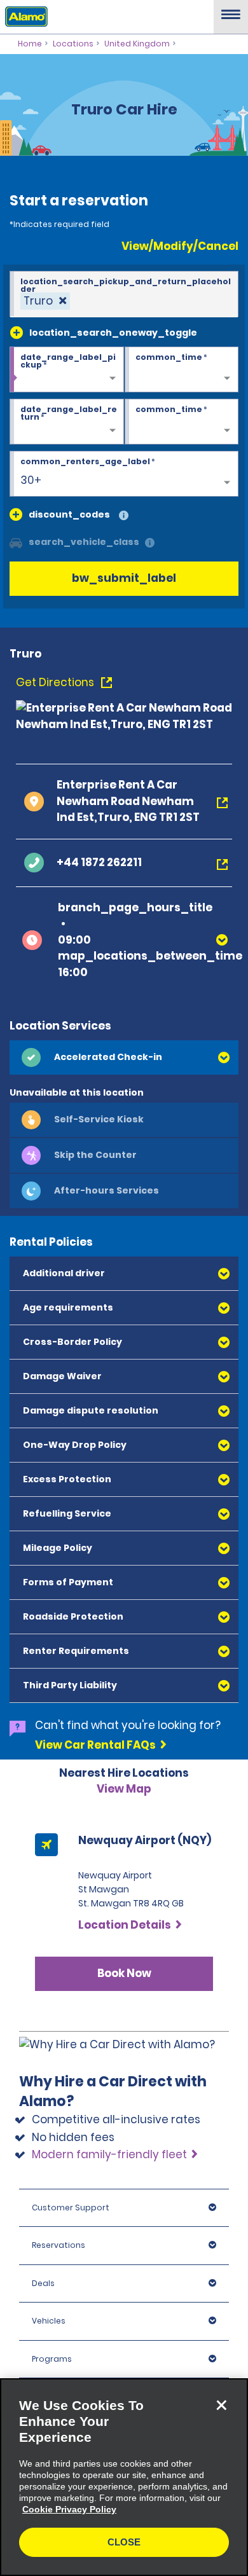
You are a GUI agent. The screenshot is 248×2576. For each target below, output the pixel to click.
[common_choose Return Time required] (182, 422)
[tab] (124, 1057)
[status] (45, 301)
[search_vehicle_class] (150, 543)
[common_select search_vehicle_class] (16, 542)
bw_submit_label (124, 578)
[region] (124, 2477)
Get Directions (56, 682)
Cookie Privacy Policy (69, 2509)
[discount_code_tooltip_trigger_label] (124, 516)
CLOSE (124, 2542)
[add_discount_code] (16, 514)
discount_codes (69, 514)
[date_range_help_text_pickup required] (67, 370)
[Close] (221, 2405)
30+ (31, 480)
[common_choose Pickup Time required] (182, 370)
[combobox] (124, 294)
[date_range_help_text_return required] (67, 422)
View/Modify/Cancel (180, 246)
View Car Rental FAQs (95, 1745)
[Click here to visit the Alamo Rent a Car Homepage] (24, 16)
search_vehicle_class (84, 542)
